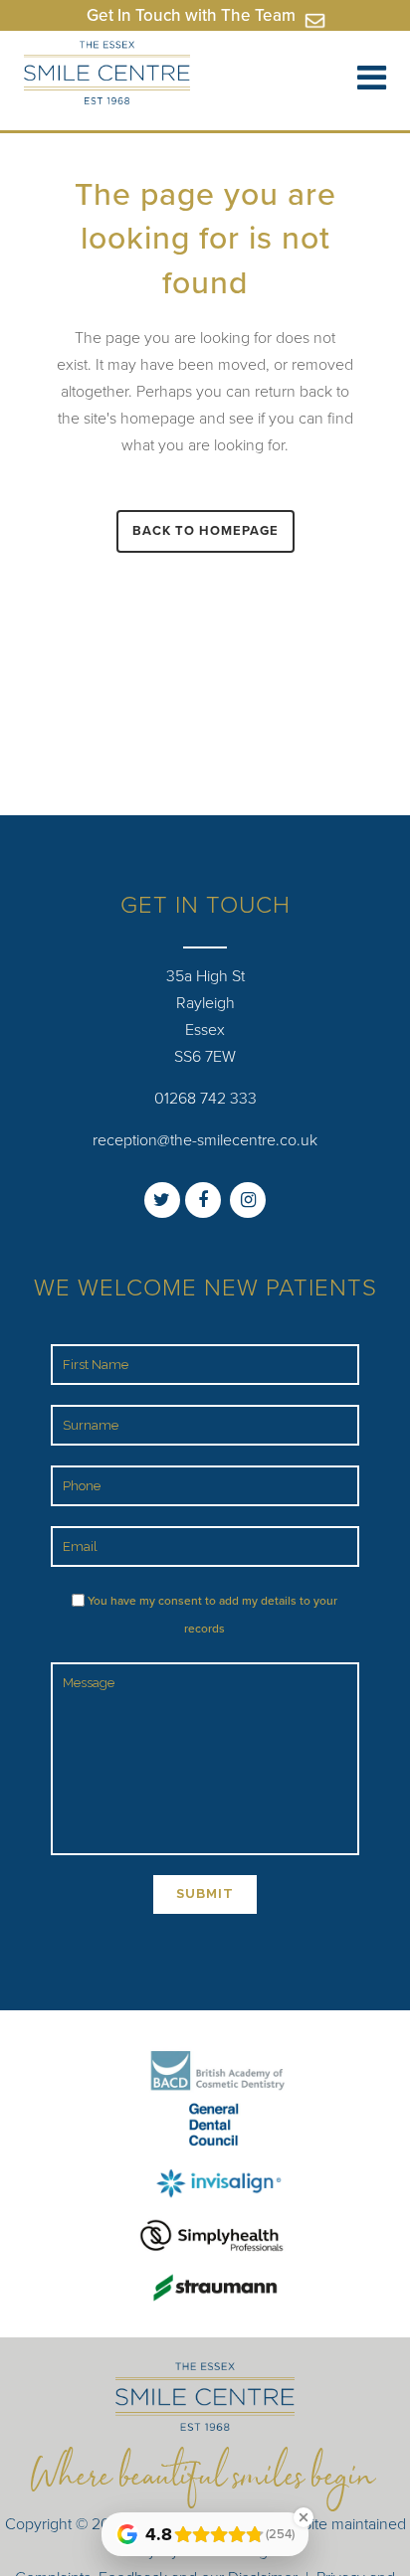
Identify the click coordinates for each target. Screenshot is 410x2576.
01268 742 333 (205, 1099)
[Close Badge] (304, 2517)
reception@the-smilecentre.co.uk (205, 1140)
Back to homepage (205, 531)
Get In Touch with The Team (193, 15)
